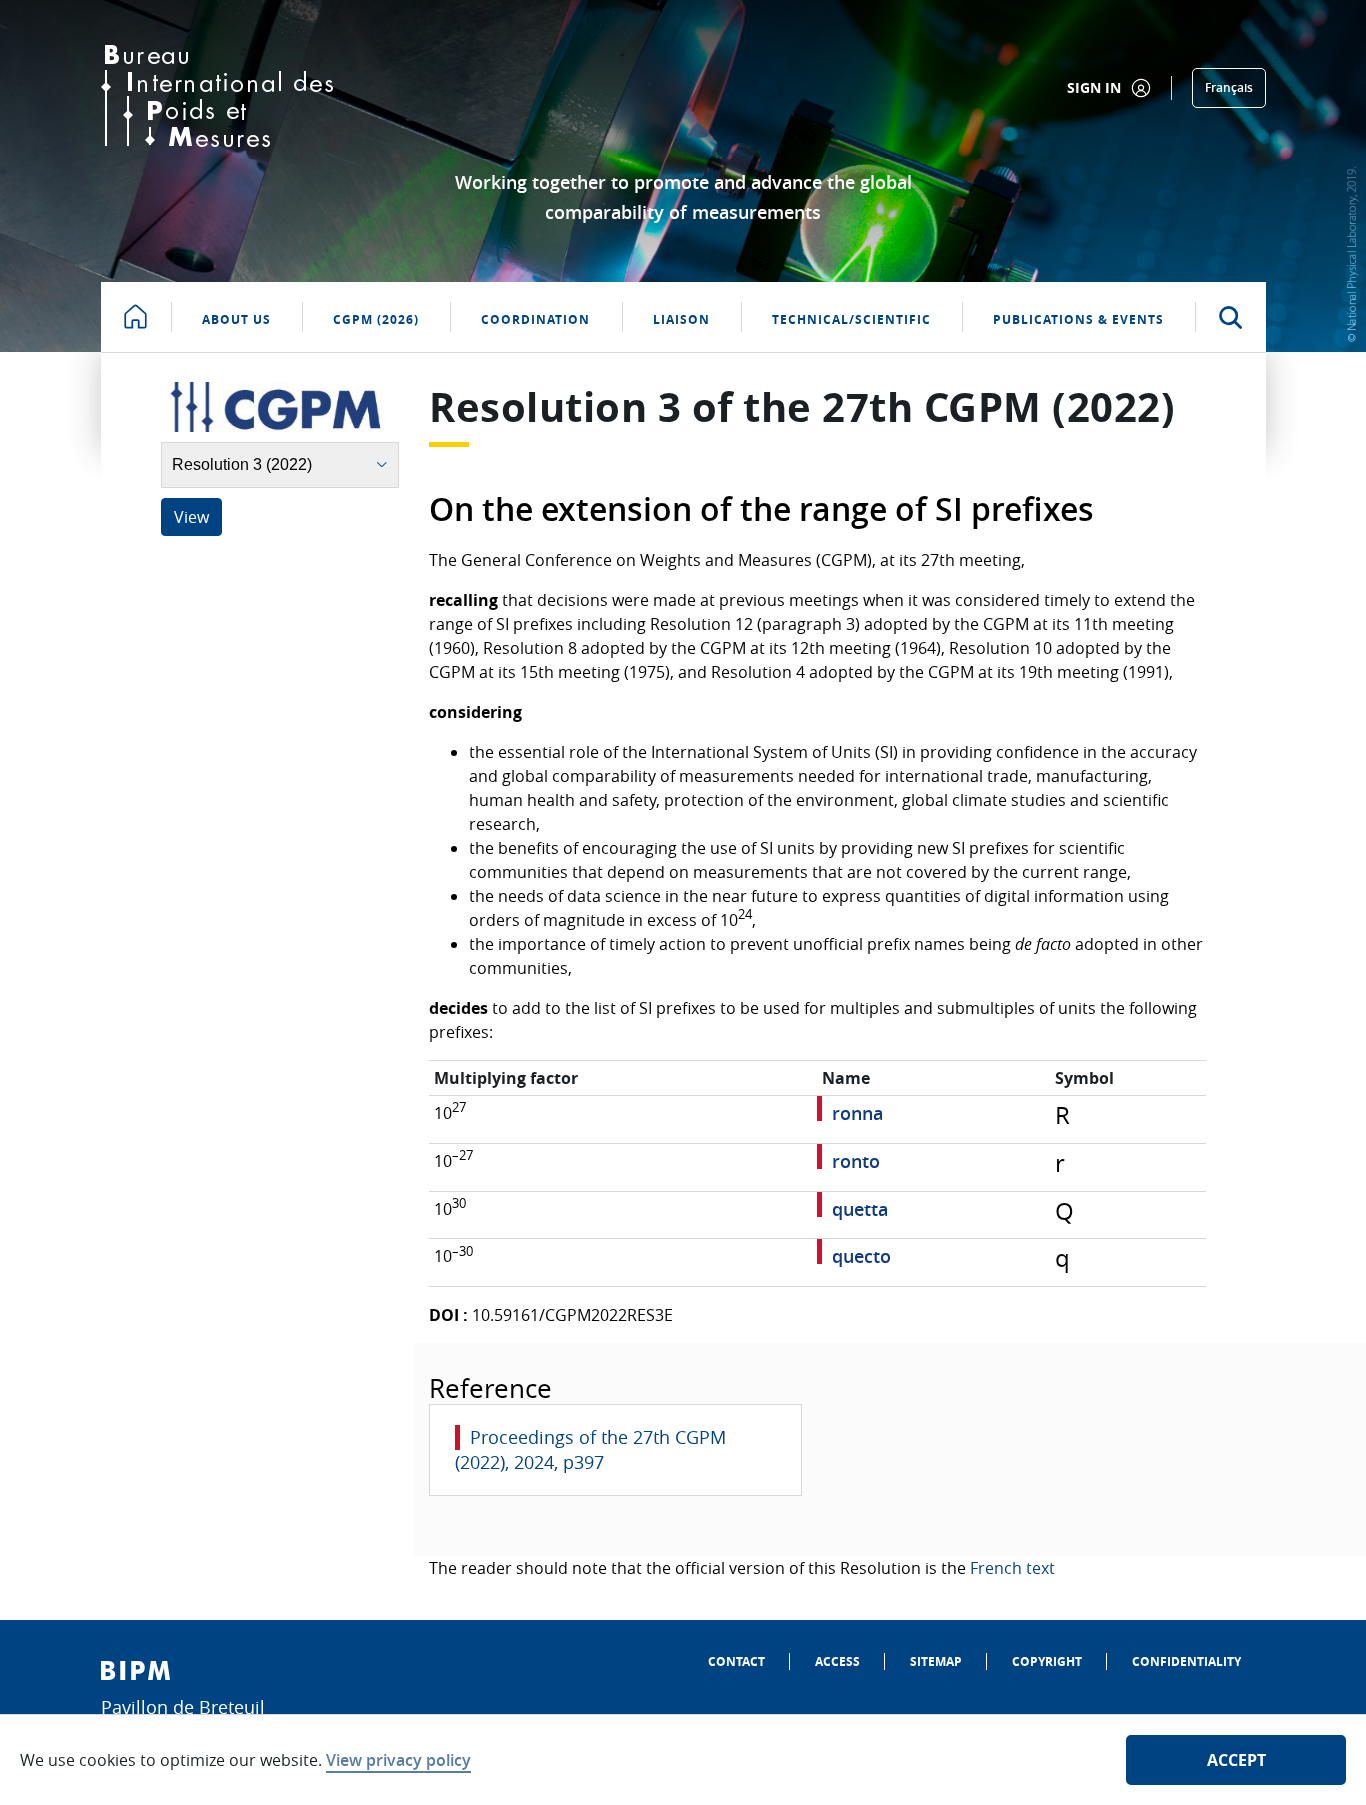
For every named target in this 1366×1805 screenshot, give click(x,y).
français (1229, 87)
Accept (1236, 1760)
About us (236, 319)
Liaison (681, 319)
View (191, 517)
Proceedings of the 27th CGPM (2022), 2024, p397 (590, 1449)
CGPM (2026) (376, 319)
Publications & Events (1078, 319)
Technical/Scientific (851, 319)
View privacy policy (398, 1760)
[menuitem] (736, 1661)
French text (1012, 1568)
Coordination (535, 319)
